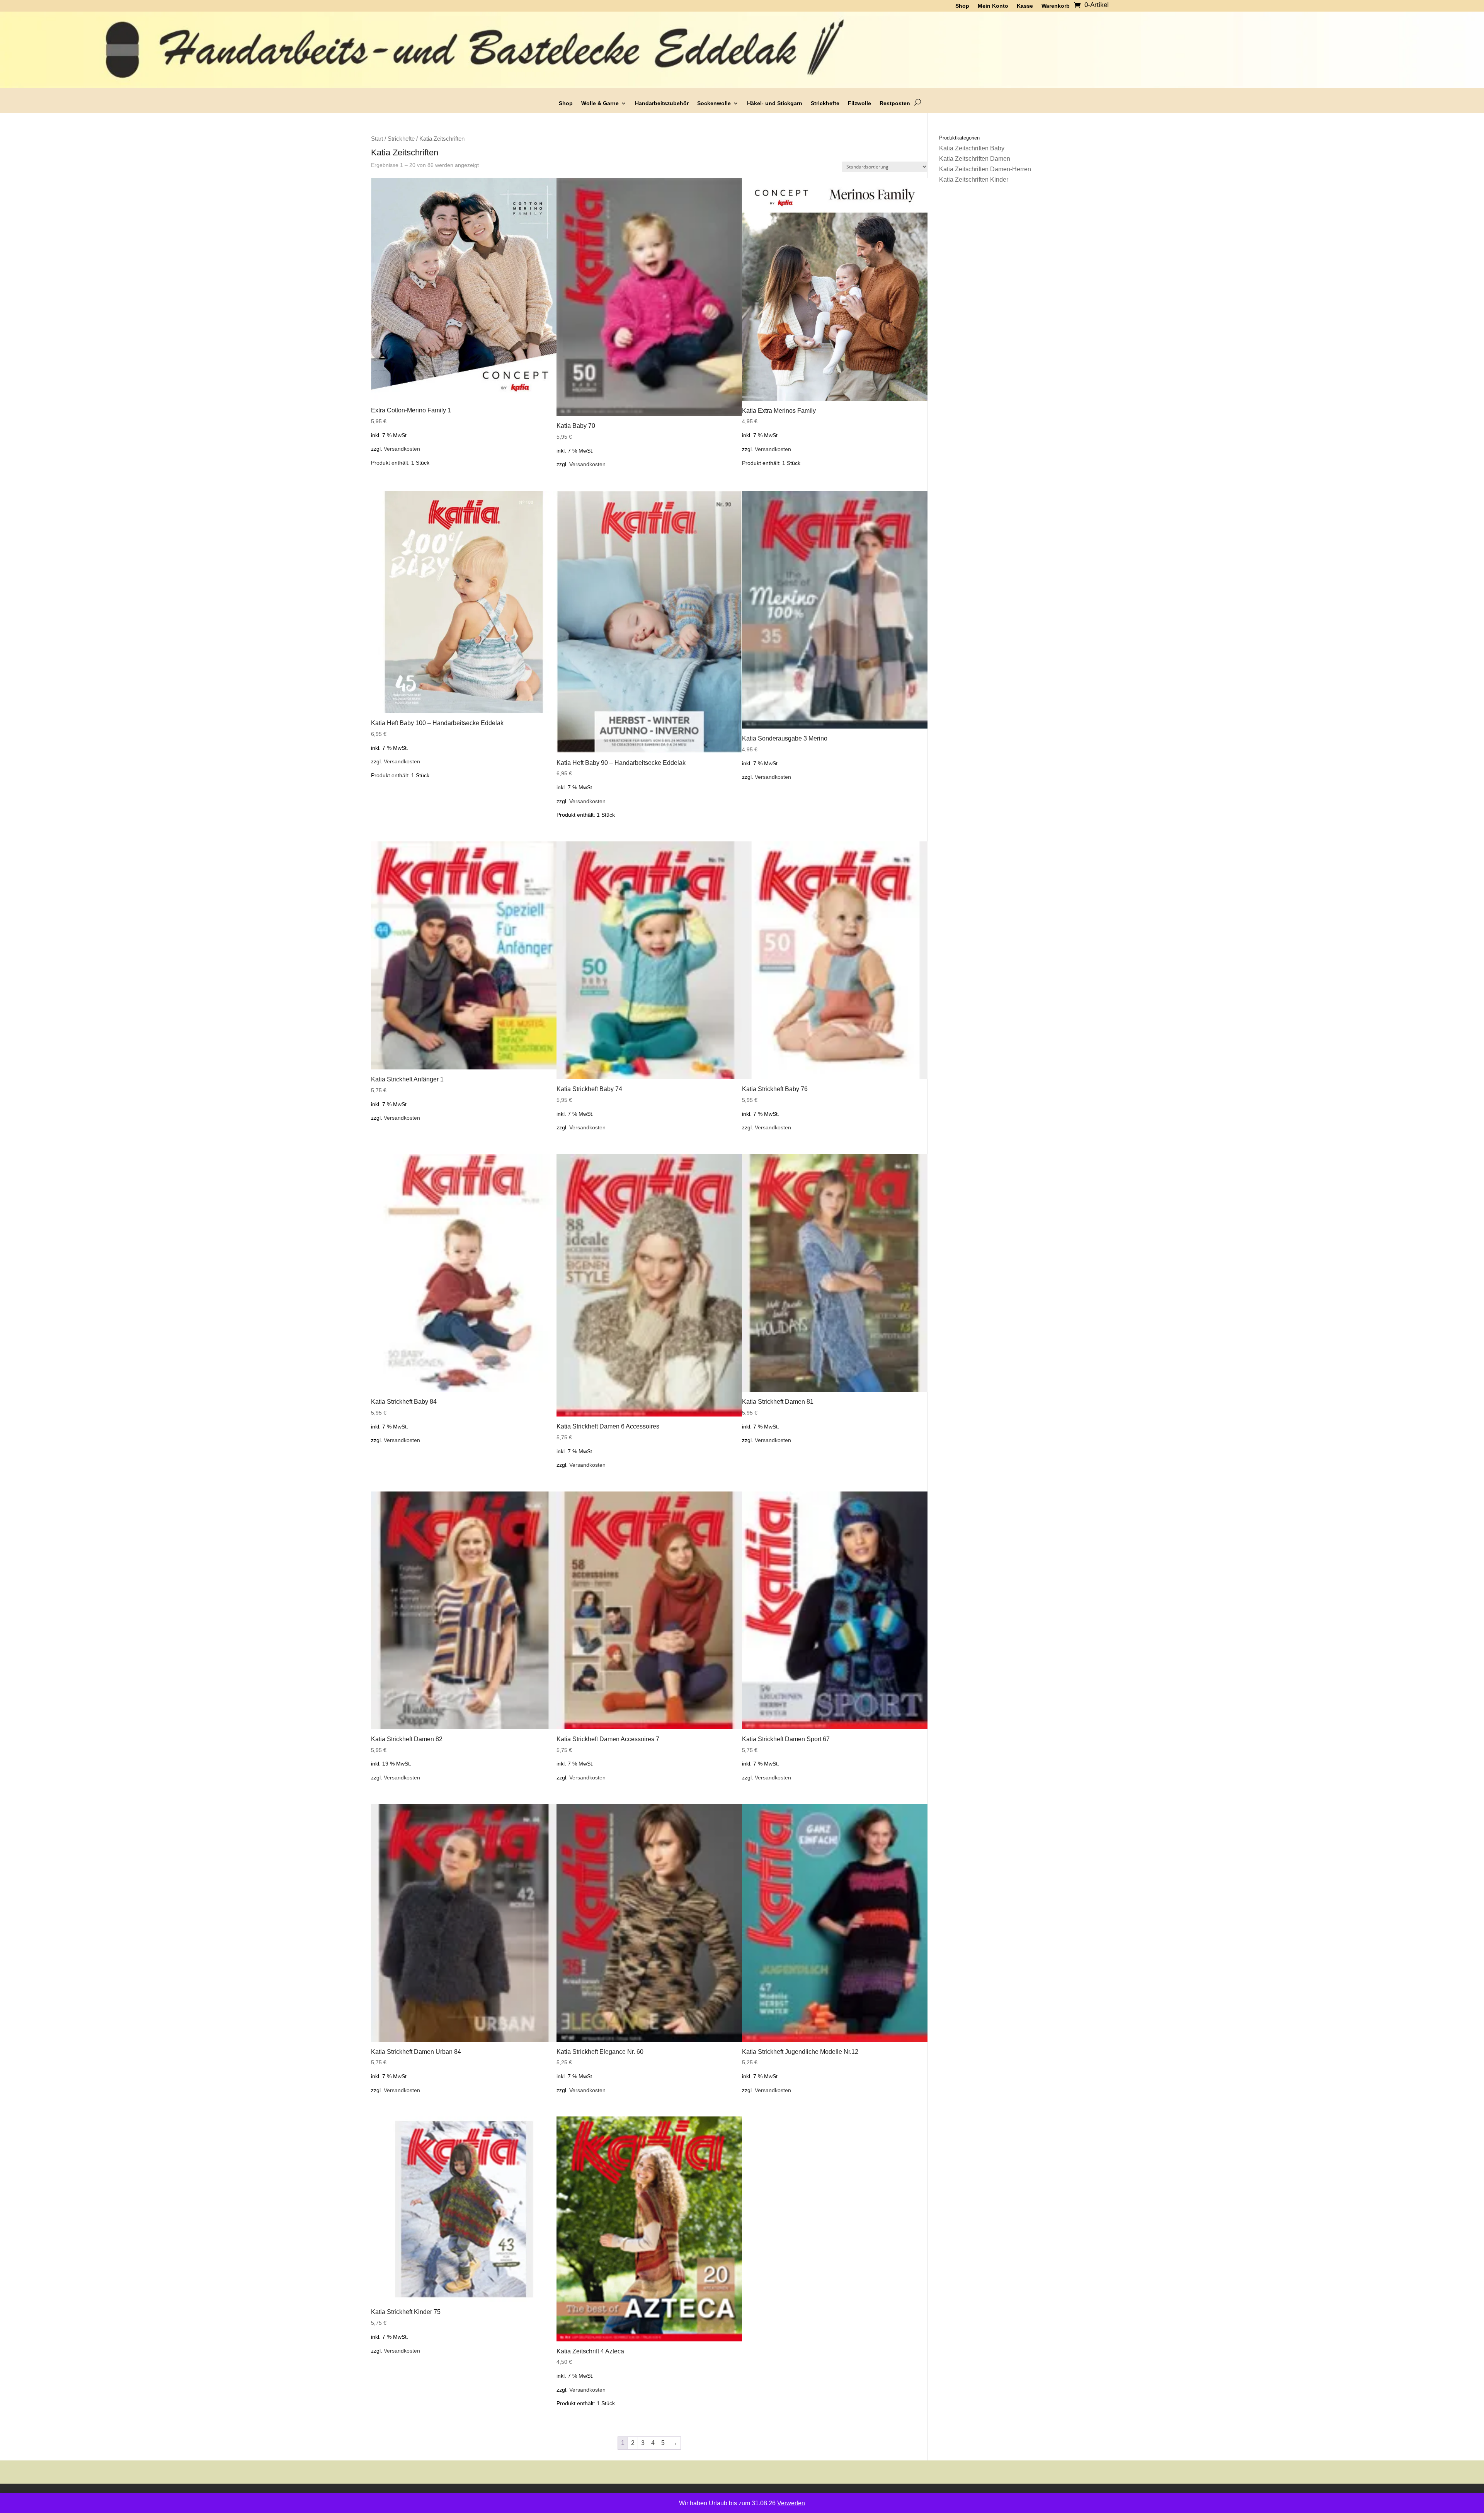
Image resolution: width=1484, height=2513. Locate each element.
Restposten (895, 103)
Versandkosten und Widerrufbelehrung (788, 2497)
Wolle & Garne (600, 103)
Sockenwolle (714, 103)
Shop (566, 103)
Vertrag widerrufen (909, 2497)
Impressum (862, 2497)
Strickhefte (825, 103)
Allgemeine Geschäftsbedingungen (598, 2497)
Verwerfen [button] (791, 2503)
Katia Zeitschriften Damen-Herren (985, 169)
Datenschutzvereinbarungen (691, 2497)
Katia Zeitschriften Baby (972, 148)
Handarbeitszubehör (662, 103)
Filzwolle (859, 103)
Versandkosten (402, 449)
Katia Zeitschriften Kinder (974, 180)
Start (377, 139)
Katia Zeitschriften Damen (975, 159)
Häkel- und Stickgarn (775, 103)
